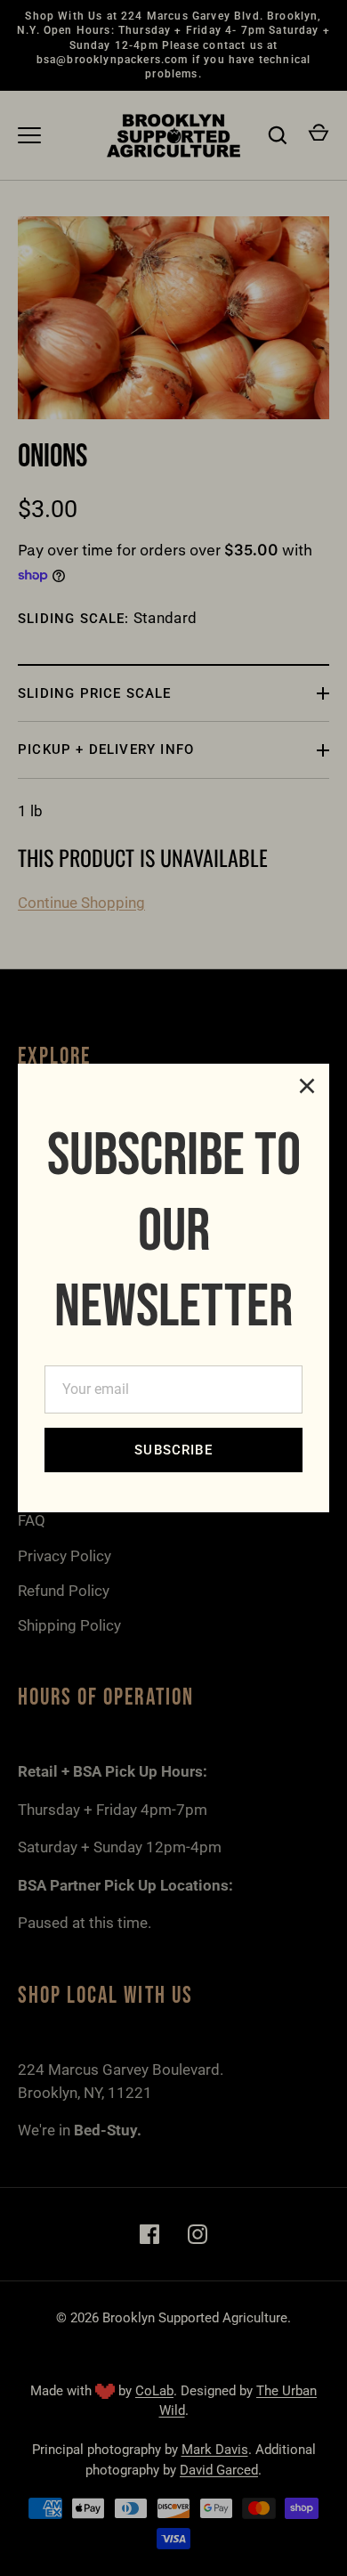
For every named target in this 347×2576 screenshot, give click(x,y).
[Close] (307, 1086)
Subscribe (173, 1450)
